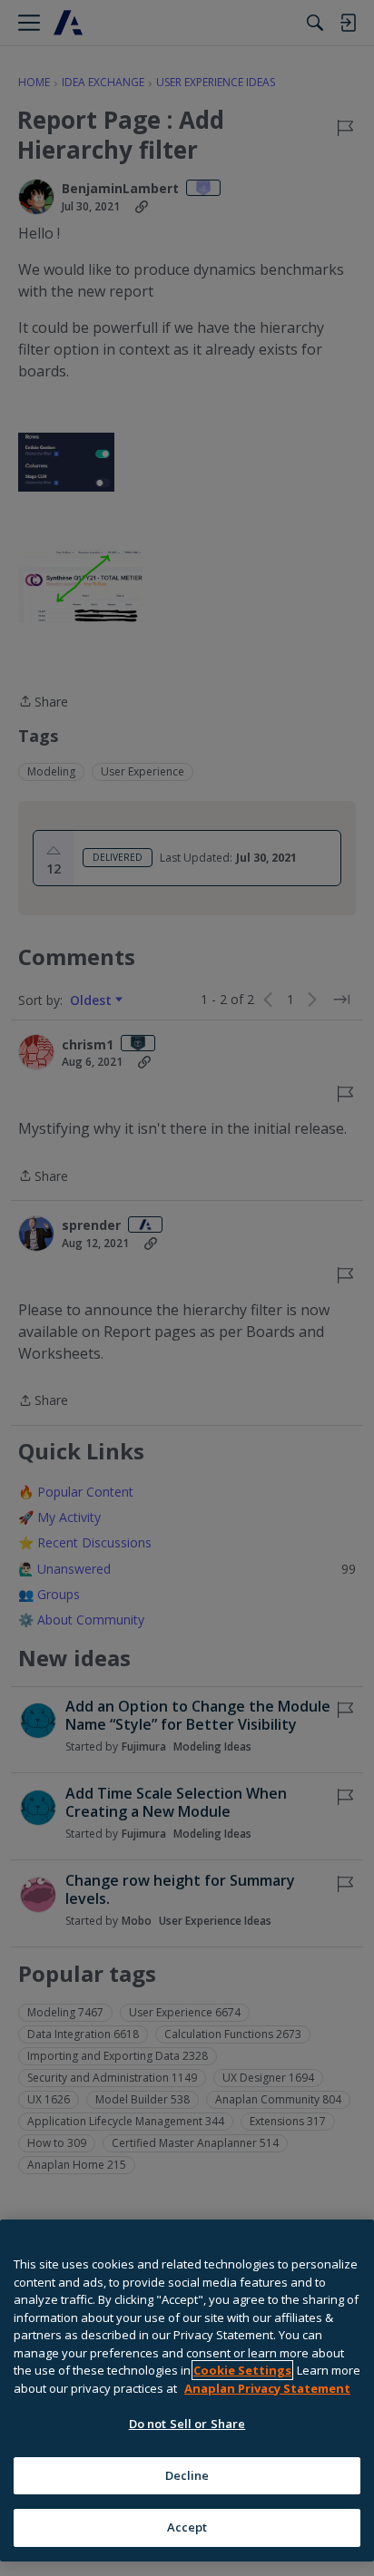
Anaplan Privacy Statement (267, 2388)
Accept (187, 2527)
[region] (187, 2391)
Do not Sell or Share (187, 2424)
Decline (187, 2475)
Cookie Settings (242, 2370)
